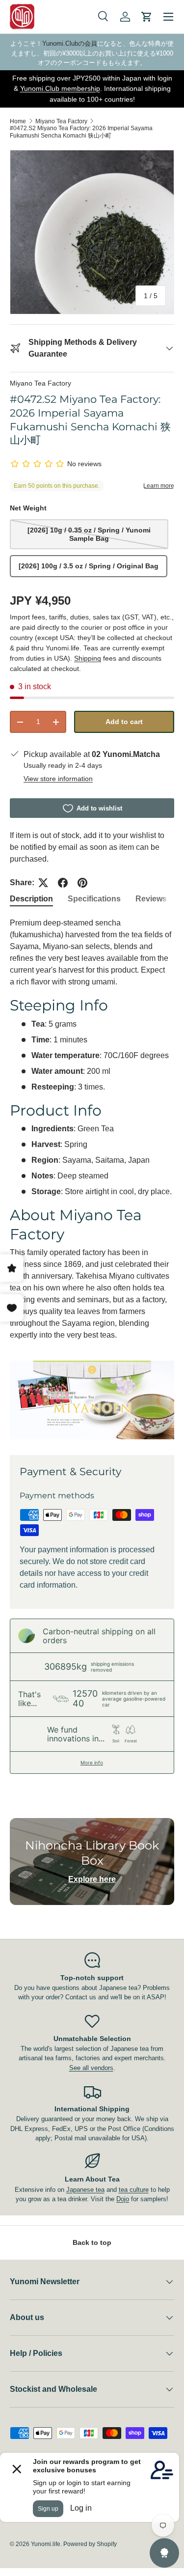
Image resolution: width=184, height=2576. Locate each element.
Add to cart (124, 722)
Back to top (92, 2242)
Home (18, 121)
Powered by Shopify (90, 2544)
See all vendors (91, 2068)
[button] (147, 17)
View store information (58, 779)
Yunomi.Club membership (60, 88)
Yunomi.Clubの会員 (70, 43)
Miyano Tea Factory (61, 121)
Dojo (123, 2199)
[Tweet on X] (43, 883)
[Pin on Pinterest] (82, 883)
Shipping (88, 658)
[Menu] (168, 17)
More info (92, 1763)
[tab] (31, 899)
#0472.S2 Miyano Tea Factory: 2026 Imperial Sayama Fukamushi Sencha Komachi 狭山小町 (81, 132)
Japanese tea (85, 2190)
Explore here (92, 1879)
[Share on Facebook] (63, 883)
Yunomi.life (46, 2544)
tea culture (134, 2190)
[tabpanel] (92, 1178)
